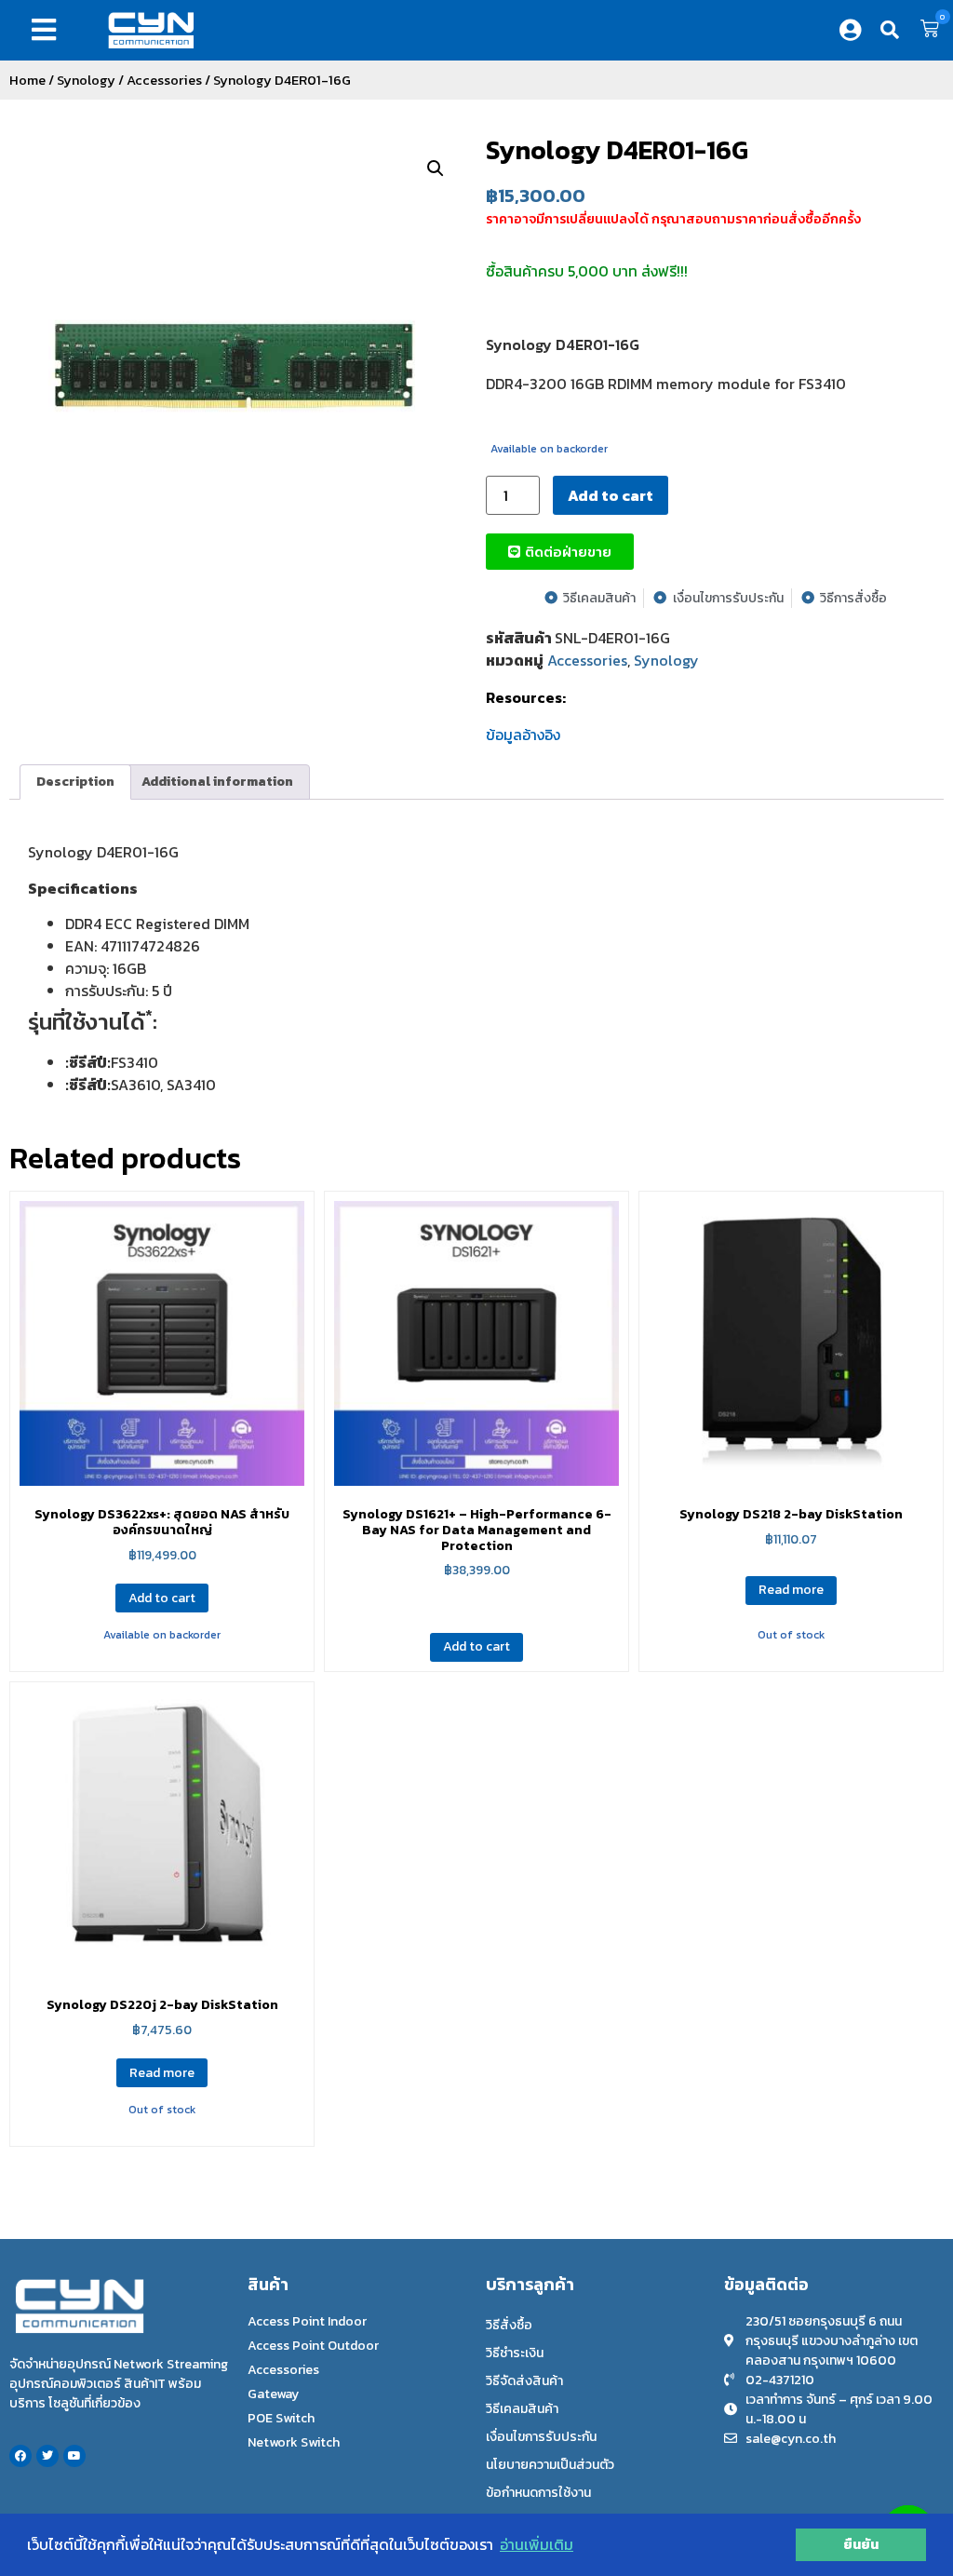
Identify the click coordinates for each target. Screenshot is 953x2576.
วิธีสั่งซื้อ (509, 2325)
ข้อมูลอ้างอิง (523, 735)
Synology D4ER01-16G (617, 150)
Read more (791, 1590)
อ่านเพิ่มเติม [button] (537, 2544)
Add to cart (611, 495)
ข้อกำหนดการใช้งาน (538, 2493)
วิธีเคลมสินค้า (522, 2409)
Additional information (217, 782)
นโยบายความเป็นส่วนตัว (550, 2465)
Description (75, 782)
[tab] (75, 782)
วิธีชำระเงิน (515, 2353)
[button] (47, 30)
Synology (86, 80)
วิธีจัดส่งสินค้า (524, 2381)
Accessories (164, 80)
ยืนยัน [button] (861, 2544)
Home (27, 80)
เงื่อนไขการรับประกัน (541, 2437)
